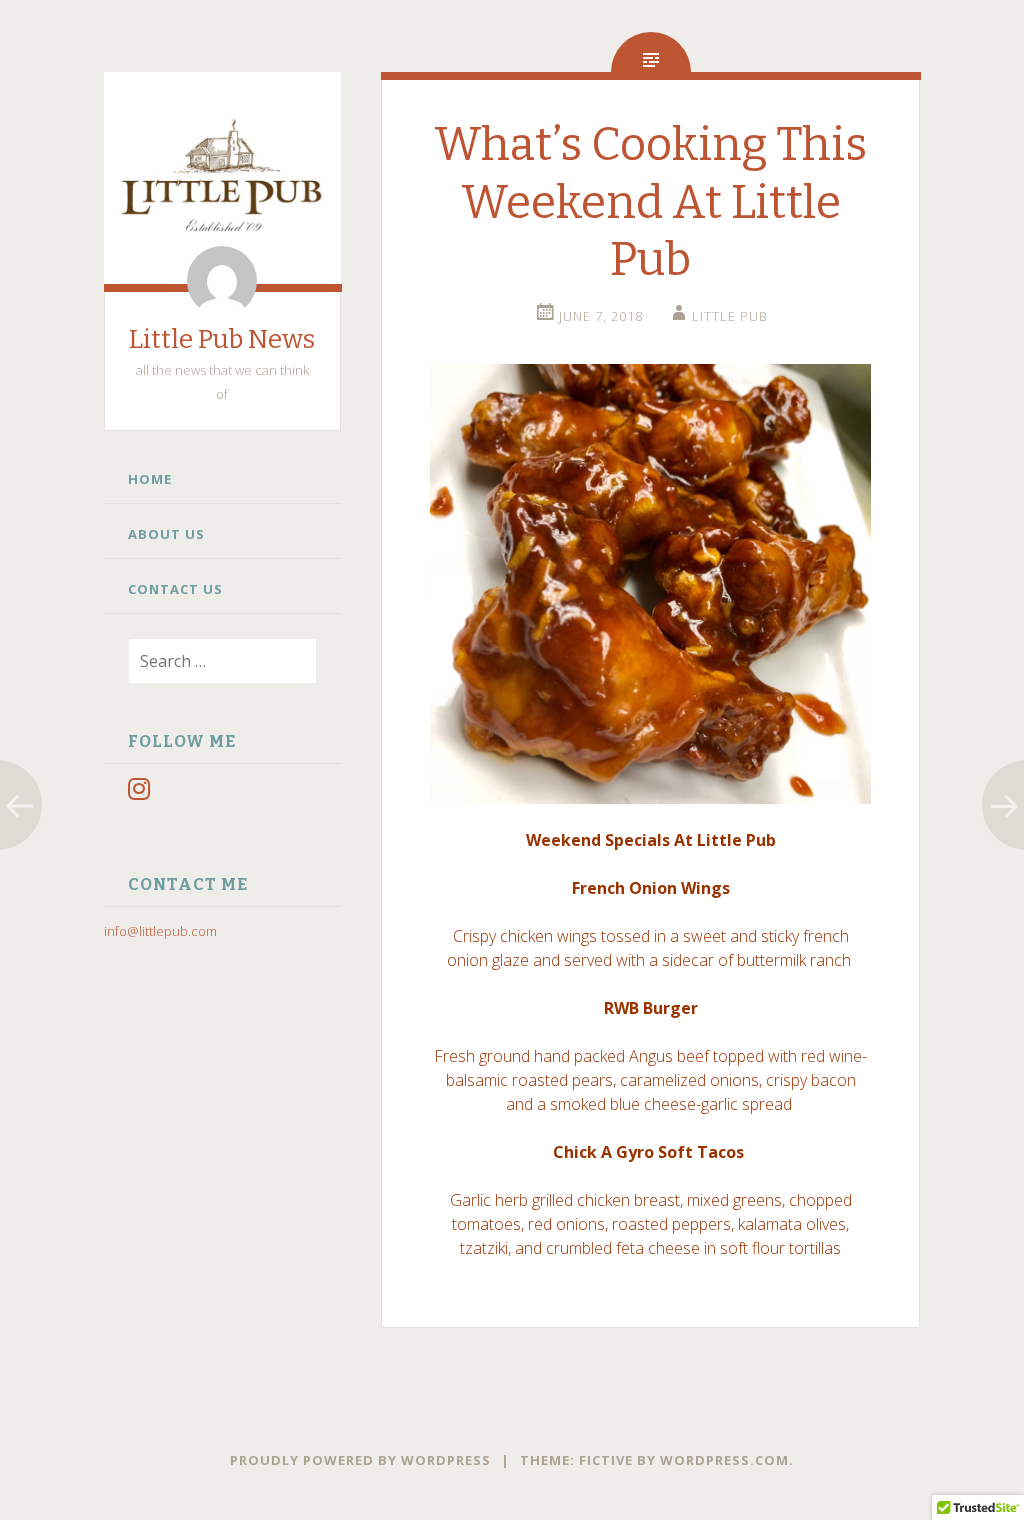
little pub (730, 316)
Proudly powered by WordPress (360, 1460)
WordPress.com (724, 1460)
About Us (166, 534)
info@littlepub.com (160, 931)
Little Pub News (222, 339)
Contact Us (175, 589)
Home (150, 479)
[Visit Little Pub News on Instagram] (139, 793)
